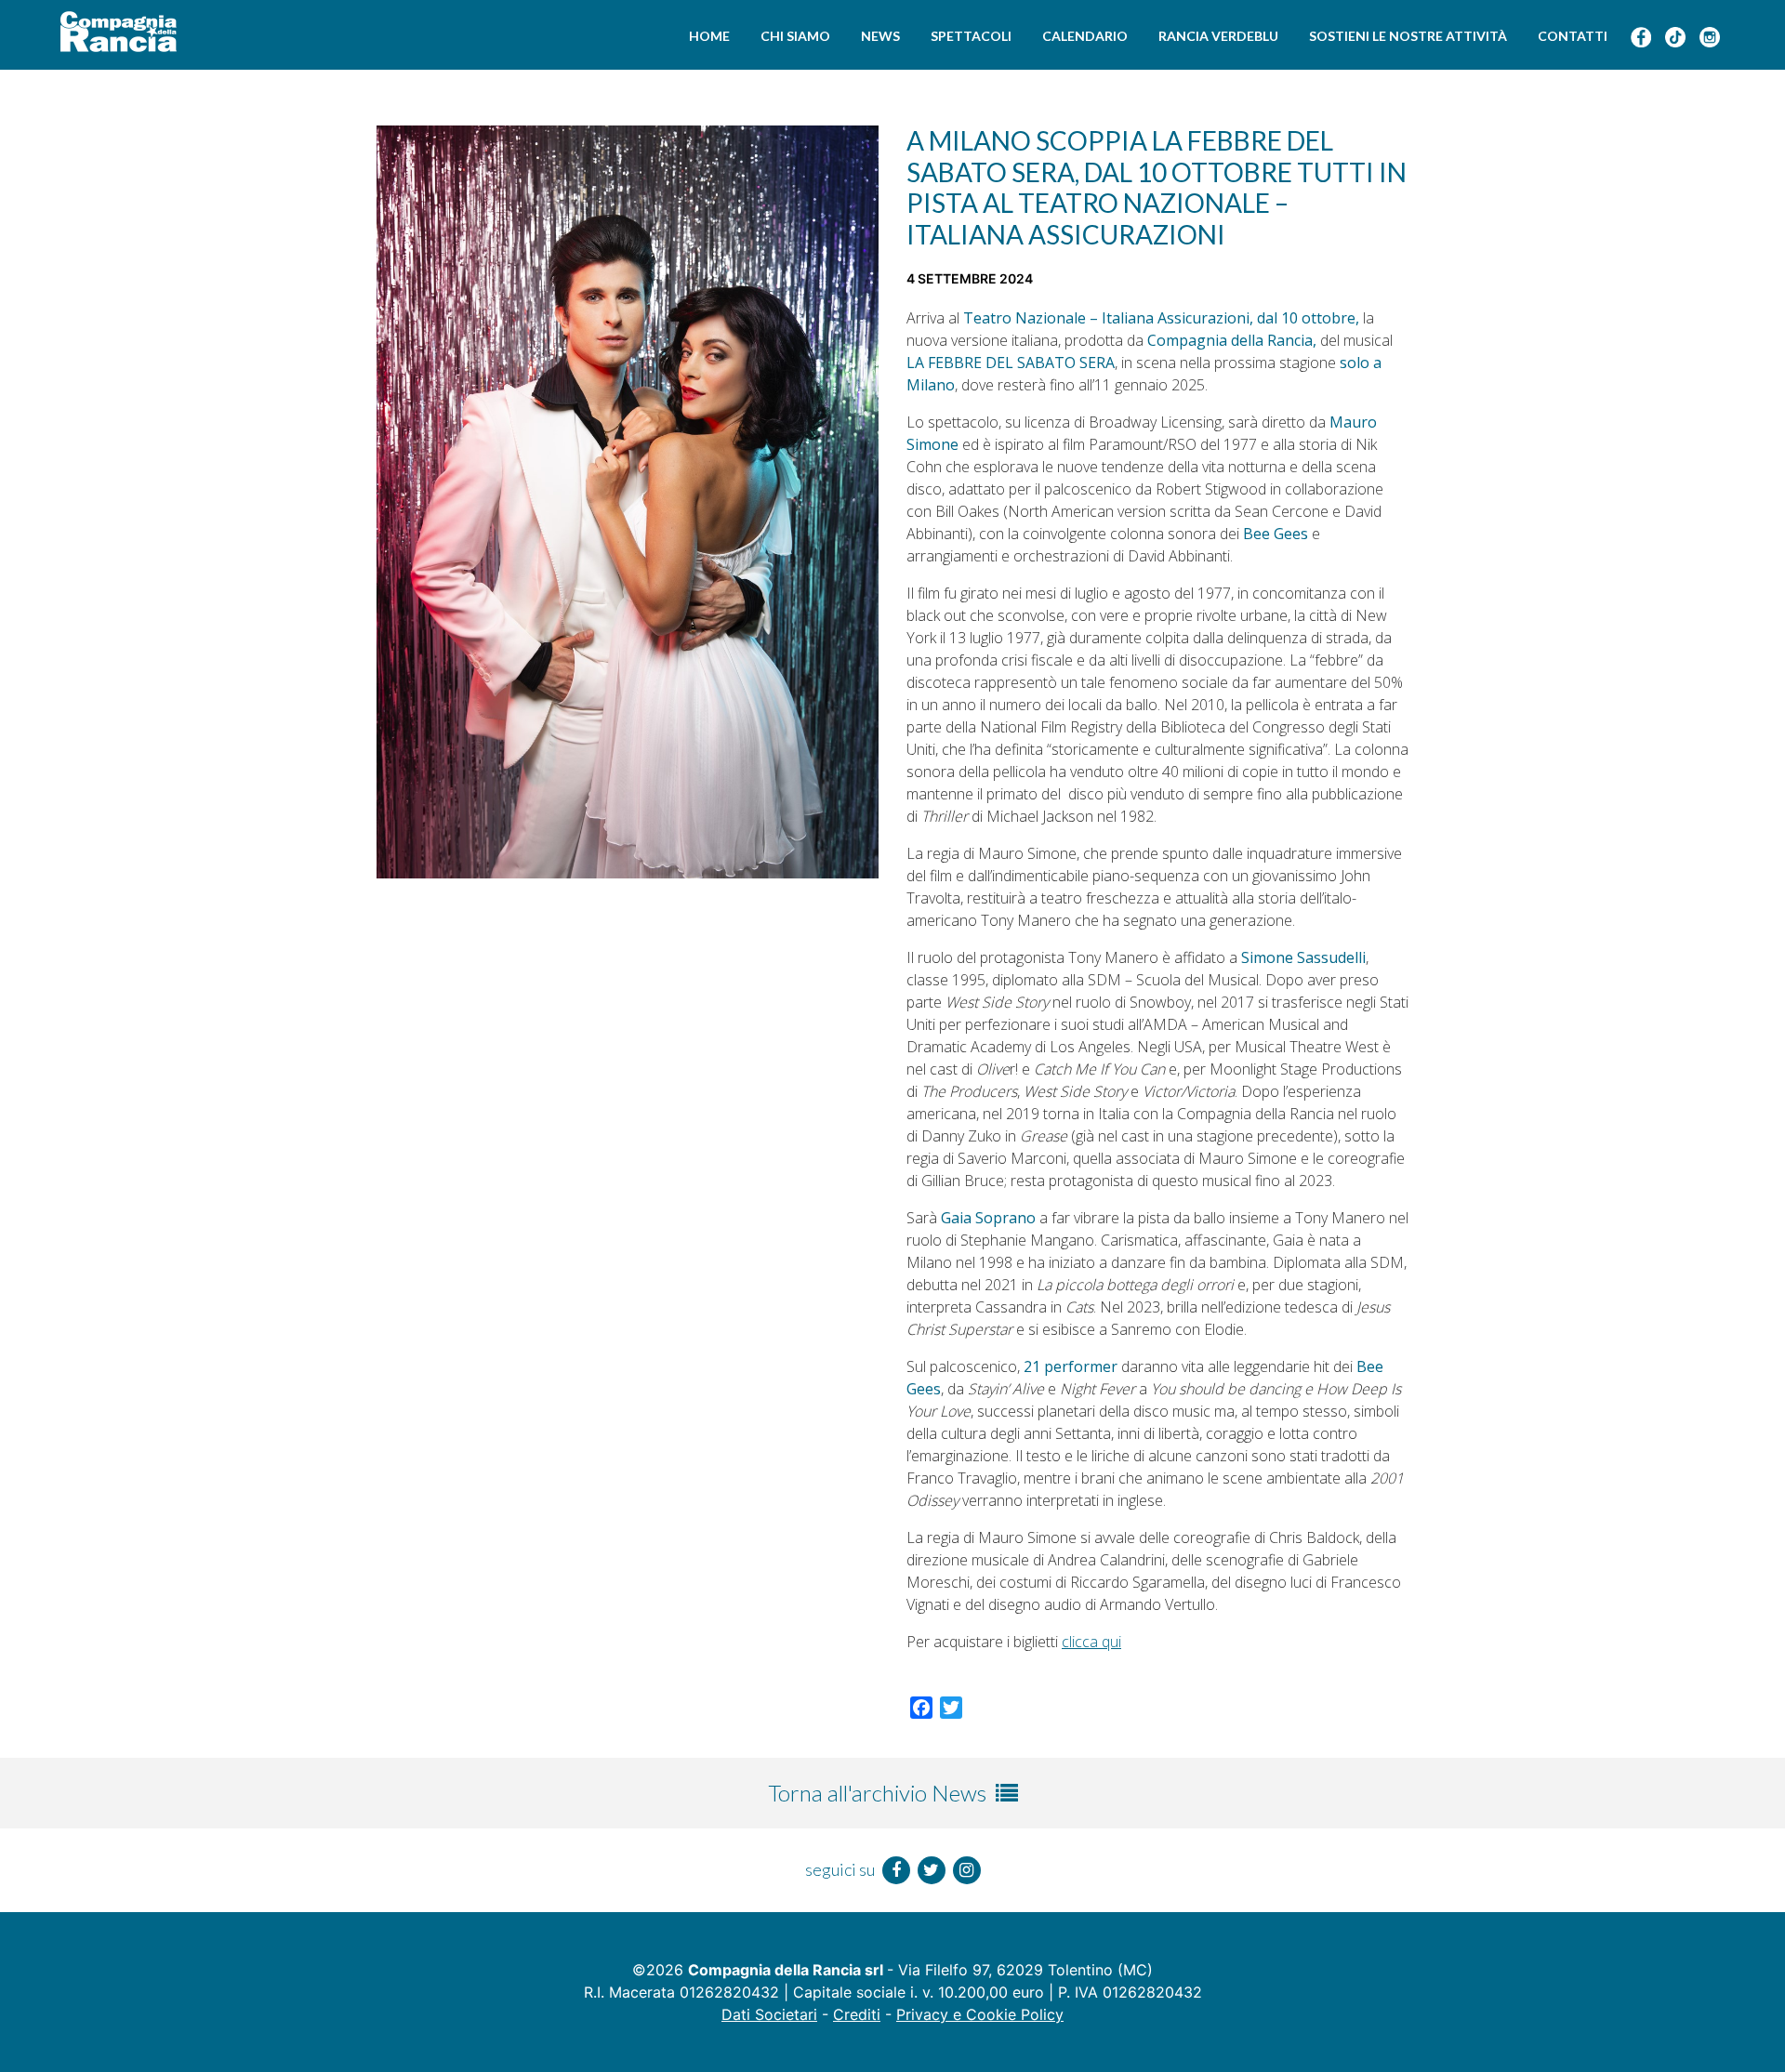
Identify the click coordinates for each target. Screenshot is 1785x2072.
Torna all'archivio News (879, 1793)
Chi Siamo (795, 36)
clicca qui (1091, 1642)
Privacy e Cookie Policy (980, 2014)
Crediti (857, 2014)
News (880, 36)
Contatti (1573, 36)
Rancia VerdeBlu (1218, 36)
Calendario (1085, 36)
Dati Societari (769, 2014)
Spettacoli (971, 36)
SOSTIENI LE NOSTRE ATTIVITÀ (1408, 36)
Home (709, 36)
